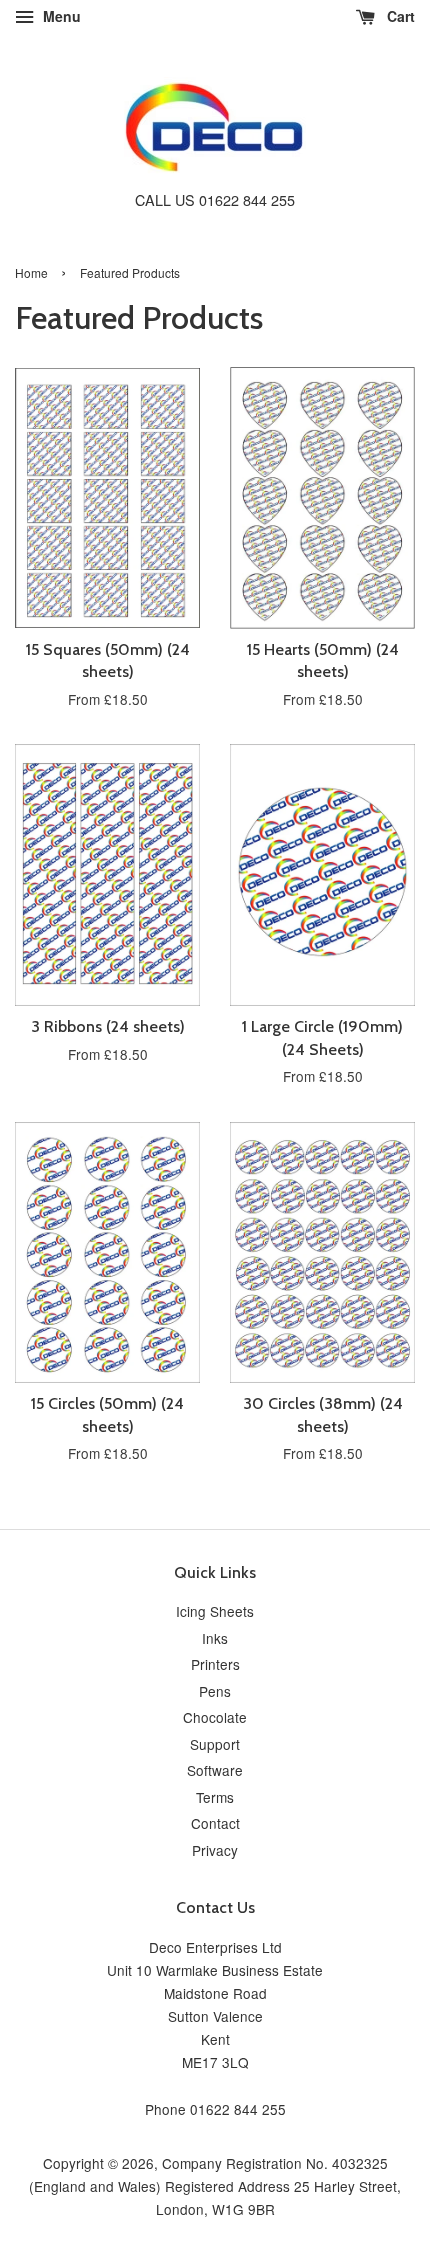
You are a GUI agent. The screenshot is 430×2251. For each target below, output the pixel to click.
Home (31, 272)
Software (215, 1770)
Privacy (215, 1850)
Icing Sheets (215, 1611)
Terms (215, 1797)
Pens (215, 1691)
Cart (399, 16)
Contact (215, 1823)
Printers (215, 1664)
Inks (215, 1638)
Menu (60, 16)
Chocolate (215, 1717)
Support (215, 1744)
